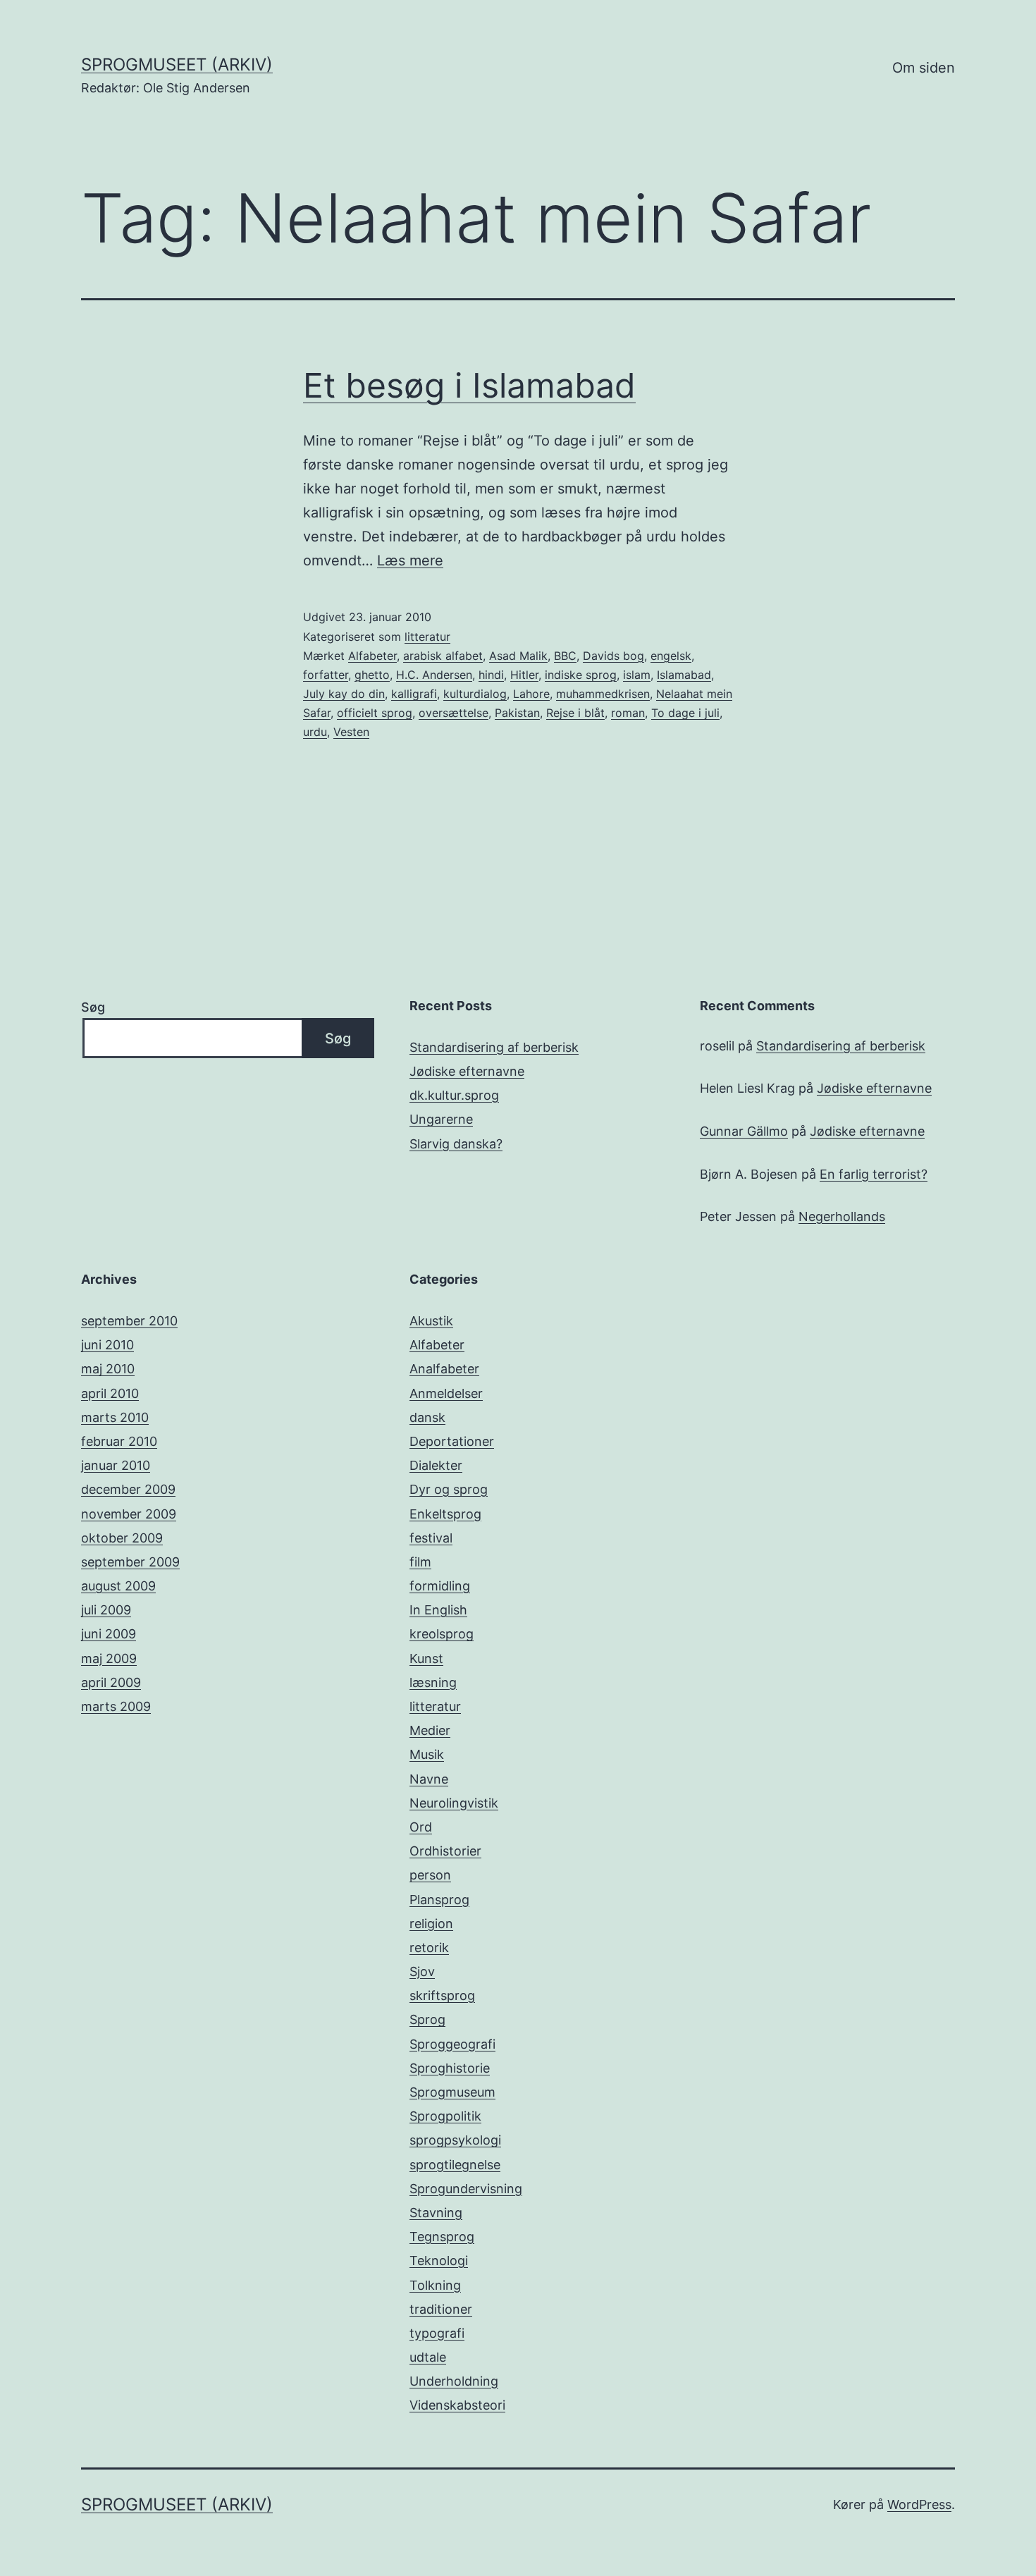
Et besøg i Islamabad (469, 385)
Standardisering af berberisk (494, 1047)
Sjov (422, 1971)
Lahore (531, 694)
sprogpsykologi (455, 2140)
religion (431, 1924)
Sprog (427, 2019)
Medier (430, 1730)
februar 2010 (119, 1441)
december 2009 (128, 1489)
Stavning (436, 2213)
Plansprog (439, 1900)
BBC (565, 656)
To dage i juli (685, 713)
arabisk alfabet (443, 656)
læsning (433, 1682)
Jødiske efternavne (467, 1071)
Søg (93, 1007)
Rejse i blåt (575, 713)
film (420, 1562)
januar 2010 (116, 1465)
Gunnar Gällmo (744, 1131)
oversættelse (454, 713)
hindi (491, 675)
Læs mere (410, 560)
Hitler (524, 675)
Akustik (431, 1321)
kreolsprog (442, 1634)
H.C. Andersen (434, 675)
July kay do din (344, 694)
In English (438, 1610)
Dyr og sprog (449, 1489)
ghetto (372, 675)
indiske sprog (581, 675)
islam (637, 675)
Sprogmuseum (452, 2092)
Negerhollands (842, 1216)
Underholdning (454, 2381)
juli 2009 (106, 1610)
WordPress (919, 2504)
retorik (429, 1948)
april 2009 (111, 1682)
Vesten (351, 732)
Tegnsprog (442, 2237)
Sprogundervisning (466, 2189)
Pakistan (517, 713)
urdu (315, 732)
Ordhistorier (445, 1851)
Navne (429, 1779)
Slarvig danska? (456, 1144)
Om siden (924, 68)
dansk (427, 1417)
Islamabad (684, 675)
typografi (437, 2333)
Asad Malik (518, 656)
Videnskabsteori (457, 2405)
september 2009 (130, 1562)
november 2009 (129, 1514)
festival (431, 1538)
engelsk (671, 656)
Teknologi (439, 2261)
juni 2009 (109, 1634)
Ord (421, 1827)
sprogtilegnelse (455, 2165)
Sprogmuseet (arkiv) (177, 65)
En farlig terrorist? (874, 1174)
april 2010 (110, 1393)
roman (628, 713)
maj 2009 (109, 1658)
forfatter (326, 675)
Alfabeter (372, 656)
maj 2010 (108, 1369)
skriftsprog (442, 1995)
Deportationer (452, 1441)
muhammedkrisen (603, 694)
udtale (428, 2357)
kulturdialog (475, 694)
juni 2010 (107, 1345)
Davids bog (613, 656)
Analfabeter (444, 1369)
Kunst (426, 1658)
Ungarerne (441, 1119)
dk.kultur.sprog (454, 1095)
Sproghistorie (450, 2068)
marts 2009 (116, 1706)
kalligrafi (414, 694)
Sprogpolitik (445, 2116)
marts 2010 (115, 1417)
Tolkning (435, 2285)
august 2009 (118, 1586)
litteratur (427, 637)
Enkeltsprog (445, 1514)
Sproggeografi (452, 2044)
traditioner (441, 2309)
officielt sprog (375, 713)
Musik (427, 1754)
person (430, 1875)
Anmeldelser (446, 1393)
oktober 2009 (122, 1538)
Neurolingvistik (454, 1803)
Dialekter (436, 1465)
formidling (440, 1586)
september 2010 (129, 1321)
